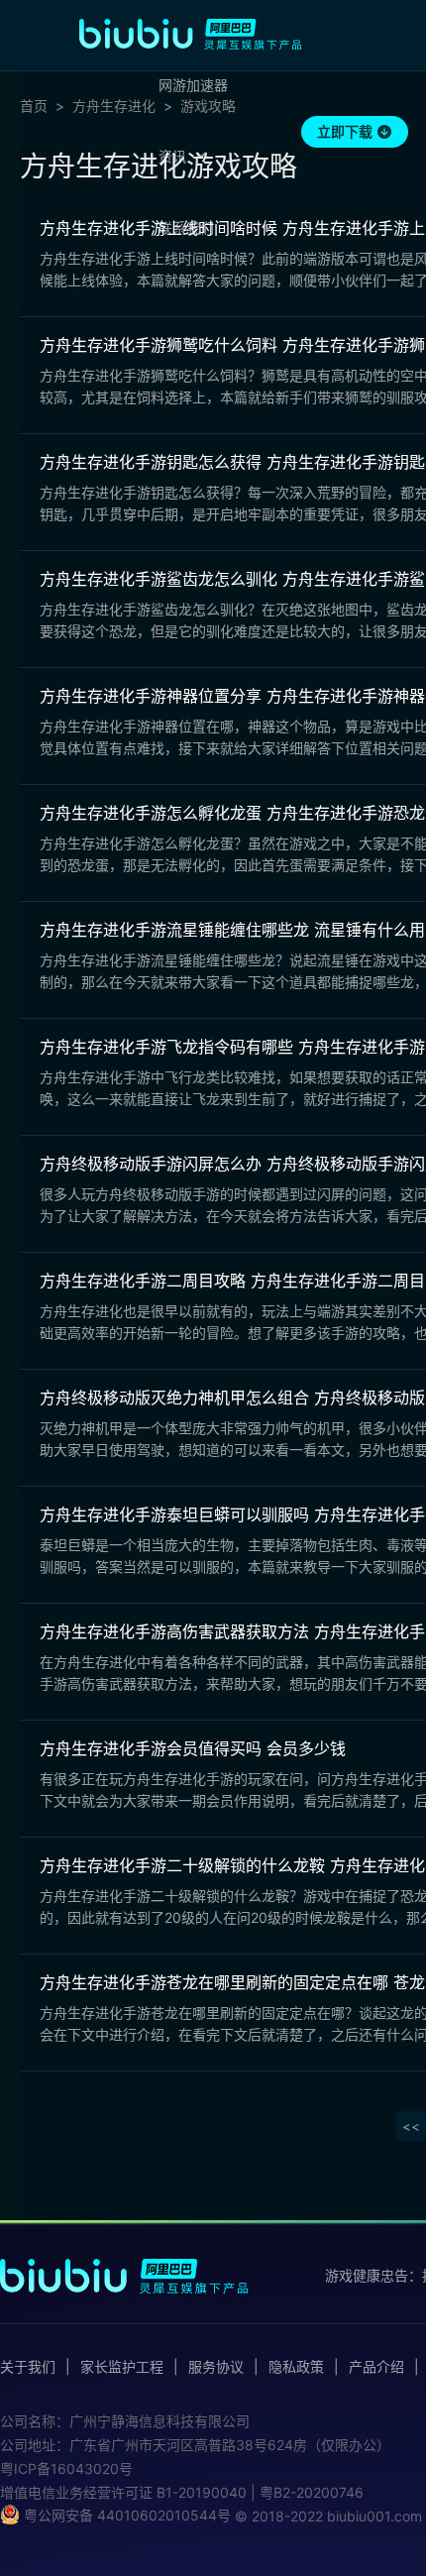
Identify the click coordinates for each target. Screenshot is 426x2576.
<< (411, 2126)
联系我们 (186, 227)
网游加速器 (193, 85)
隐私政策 (296, 2367)
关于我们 (28, 2367)
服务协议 (216, 2367)
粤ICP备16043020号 (66, 2468)
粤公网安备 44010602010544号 (125, 2515)
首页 (34, 106)
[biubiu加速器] (190, 34)
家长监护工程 (122, 2367)
